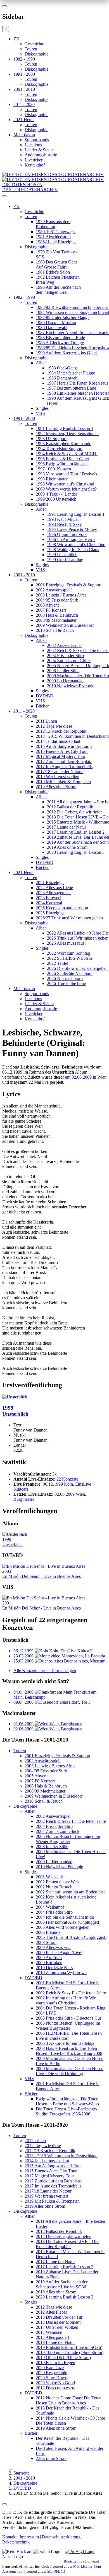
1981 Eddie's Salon (53, 272)
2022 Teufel (58, 963)
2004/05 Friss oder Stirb (57, 600)
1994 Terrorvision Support (59, 449)
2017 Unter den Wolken (57, 2327)
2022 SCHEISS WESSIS (70, 958)
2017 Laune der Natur (67, 827)
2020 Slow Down (52, 2378)
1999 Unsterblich (62, 555)
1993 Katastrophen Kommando (64, 444)
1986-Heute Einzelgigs (56, 242)
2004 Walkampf (50, 1907)
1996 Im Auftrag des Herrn (71, 539)
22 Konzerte (67, 1479)
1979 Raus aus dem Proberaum (53, 224)
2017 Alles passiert (52, 2337)
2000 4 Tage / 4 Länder (56, 494)
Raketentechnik (16, 2542)
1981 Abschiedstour (53, 237)
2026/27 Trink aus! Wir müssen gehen (69, 918)
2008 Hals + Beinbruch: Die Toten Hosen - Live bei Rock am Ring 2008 (69, 2051)
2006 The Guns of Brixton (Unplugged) (71, 1937)
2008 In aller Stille (63, 671)
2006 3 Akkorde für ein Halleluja (65, 2043)
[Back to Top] (4, 2504)
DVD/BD (45, 696)
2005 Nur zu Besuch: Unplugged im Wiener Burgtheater (68, 1839)
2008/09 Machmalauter (56, 620)
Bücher (42, 706)
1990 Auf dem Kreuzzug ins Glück (67, 353)
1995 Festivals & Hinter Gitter (62, 459)
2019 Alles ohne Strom (56, 787)
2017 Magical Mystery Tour (61, 756)
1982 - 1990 (24, 59)
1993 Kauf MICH (63, 519)
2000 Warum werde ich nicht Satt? (66, 489)
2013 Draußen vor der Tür (59, 2317)
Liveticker (34, 160)
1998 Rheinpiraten (52, 479)
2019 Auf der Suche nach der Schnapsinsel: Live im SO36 (62, 2284)
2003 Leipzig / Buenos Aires (61, 595)
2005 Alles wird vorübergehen (63, 1927)
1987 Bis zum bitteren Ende (72, 388)
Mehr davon (24, 135)
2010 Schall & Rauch (55, 630)
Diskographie (36, 54)
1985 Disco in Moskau (56, 322)
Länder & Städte (39, 150)
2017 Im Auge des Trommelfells (64, 766)
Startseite (21, 2473)
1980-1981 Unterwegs (56, 232)
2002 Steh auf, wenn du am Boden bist (70, 1892)
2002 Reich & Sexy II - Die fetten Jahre (71, 1821)
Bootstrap (71, 2561)
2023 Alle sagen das (54, 893)
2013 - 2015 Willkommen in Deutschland (72, 736)
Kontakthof (35, 165)
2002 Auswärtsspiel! (54, 590)
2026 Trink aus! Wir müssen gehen (78, 938)
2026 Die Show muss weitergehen (77, 968)
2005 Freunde (48, 1932)
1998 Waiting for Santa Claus (73, 550)
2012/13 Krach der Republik (61, 731)
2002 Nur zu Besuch (54, 1887)
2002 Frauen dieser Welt (57, 1882)
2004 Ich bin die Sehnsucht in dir (65, 1917)
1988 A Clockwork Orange (60, 343)
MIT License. (83, 2566)
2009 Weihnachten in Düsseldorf (65, 625)
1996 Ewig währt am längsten (62, 464)
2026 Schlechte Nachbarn (70, 973)
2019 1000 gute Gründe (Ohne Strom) (70, 2352)
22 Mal (35, 1082)
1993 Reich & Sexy (64, 524)
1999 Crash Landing (65, 560)
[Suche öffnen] (54, 198)
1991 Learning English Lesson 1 (65, 428)
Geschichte (34, 44)
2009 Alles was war (53, 1947)
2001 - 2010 (24, 89)
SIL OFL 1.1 (56, 2571)
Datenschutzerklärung (61, 2537)
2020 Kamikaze (50, 2368)
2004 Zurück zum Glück (69, 661)
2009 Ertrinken (49, 1963)
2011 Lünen (46, 721)
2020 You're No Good (55, 2383)
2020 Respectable (51, 2373)
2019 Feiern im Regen (55, 2363)
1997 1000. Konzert (54, 469)
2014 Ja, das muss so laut (58, 741)
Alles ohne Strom (51, 2458)
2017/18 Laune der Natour (59, 772)
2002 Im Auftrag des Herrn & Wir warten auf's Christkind (66, 2000)
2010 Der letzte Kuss (54, 1968)
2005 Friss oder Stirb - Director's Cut (68, 2018)
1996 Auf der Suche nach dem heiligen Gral (58, 290)
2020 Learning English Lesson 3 (76, 852)
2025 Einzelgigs (50, 913)
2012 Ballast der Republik (70, 807)
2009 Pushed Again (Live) (59, 1952)
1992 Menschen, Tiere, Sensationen (67, 433)
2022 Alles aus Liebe (54, 888)
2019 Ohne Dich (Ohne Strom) (63, 2358)
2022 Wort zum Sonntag (68, 953)
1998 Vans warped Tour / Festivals (66, 474)
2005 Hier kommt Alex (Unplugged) (68, 1922)
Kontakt (9, 2537)
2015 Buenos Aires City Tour (62, 751)
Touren (31, 49)
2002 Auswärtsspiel (64, 645)
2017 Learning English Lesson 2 (76, 832)
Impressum (29, 2537)
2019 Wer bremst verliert (58, 777)
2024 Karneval (49, 903)
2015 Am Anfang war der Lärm (64, 746)
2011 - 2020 (24, 104)
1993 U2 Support (51, 439)
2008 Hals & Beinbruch (57, 615)
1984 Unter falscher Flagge (71, 373)
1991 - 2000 (24, 74)
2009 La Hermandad (65, 681)
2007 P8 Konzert (51, 610)
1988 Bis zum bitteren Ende (60, 338)
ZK (16, 39)
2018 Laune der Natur (55, 2342)
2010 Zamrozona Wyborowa (61, 1973)
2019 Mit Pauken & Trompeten (63, 782)
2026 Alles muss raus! (66, 943)
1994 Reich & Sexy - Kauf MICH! (67, 454)
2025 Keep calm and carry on (62, 908)
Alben (41, 363)
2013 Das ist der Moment (58, 2322)
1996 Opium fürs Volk (67, 534)
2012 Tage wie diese (54, 726)
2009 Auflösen (49, 1958)
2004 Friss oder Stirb (65, 655)
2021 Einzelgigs (50, 883)
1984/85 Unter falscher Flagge (63, 317)
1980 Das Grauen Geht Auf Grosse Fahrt (56, 264)
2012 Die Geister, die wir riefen (75, 812)
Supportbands (37, 140)
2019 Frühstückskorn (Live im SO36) (69, 2347)
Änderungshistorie (41, 155)
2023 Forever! (48, 898)
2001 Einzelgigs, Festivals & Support (69, 585)
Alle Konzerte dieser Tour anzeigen (45, 1670)
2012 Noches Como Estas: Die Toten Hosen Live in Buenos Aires (69, 2400)
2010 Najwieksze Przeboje (71, 686)
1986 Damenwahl (52, 328)
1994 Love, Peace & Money (72, 529)
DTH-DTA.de (15, 2512)
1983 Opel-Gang (62, 368)
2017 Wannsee (49, 2332)
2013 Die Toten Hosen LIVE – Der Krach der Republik (67, 2244)
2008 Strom (46, 1942)
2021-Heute (24, 120)
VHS (40, 413)
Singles (42, 408)
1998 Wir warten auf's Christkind (65, 484)
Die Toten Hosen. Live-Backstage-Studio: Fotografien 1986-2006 (67, 2111)
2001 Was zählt (49, 1877)
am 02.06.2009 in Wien (86, 1077)
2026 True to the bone (66, 983)
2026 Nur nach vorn (65, 978)
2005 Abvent (47, 605)
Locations (33, 145)
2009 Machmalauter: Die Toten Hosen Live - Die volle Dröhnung (70, 2071)
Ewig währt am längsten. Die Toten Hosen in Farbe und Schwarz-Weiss (67, 2101)
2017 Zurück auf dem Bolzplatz (64, 761)
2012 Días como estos (55, 2388)
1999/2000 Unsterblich (56, 499)
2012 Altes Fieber (51, 2312)
